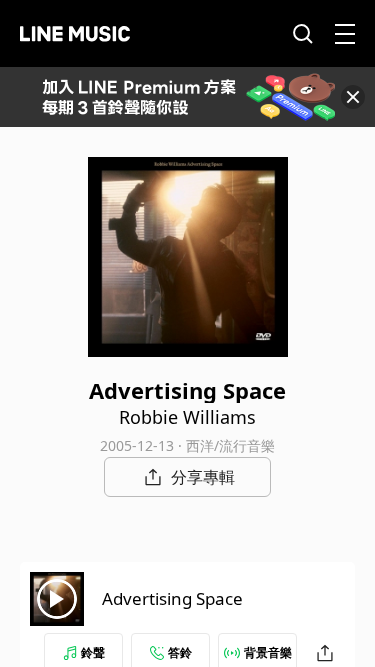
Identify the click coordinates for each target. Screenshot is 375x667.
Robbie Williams (187, 417)
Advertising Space (172, 598)
